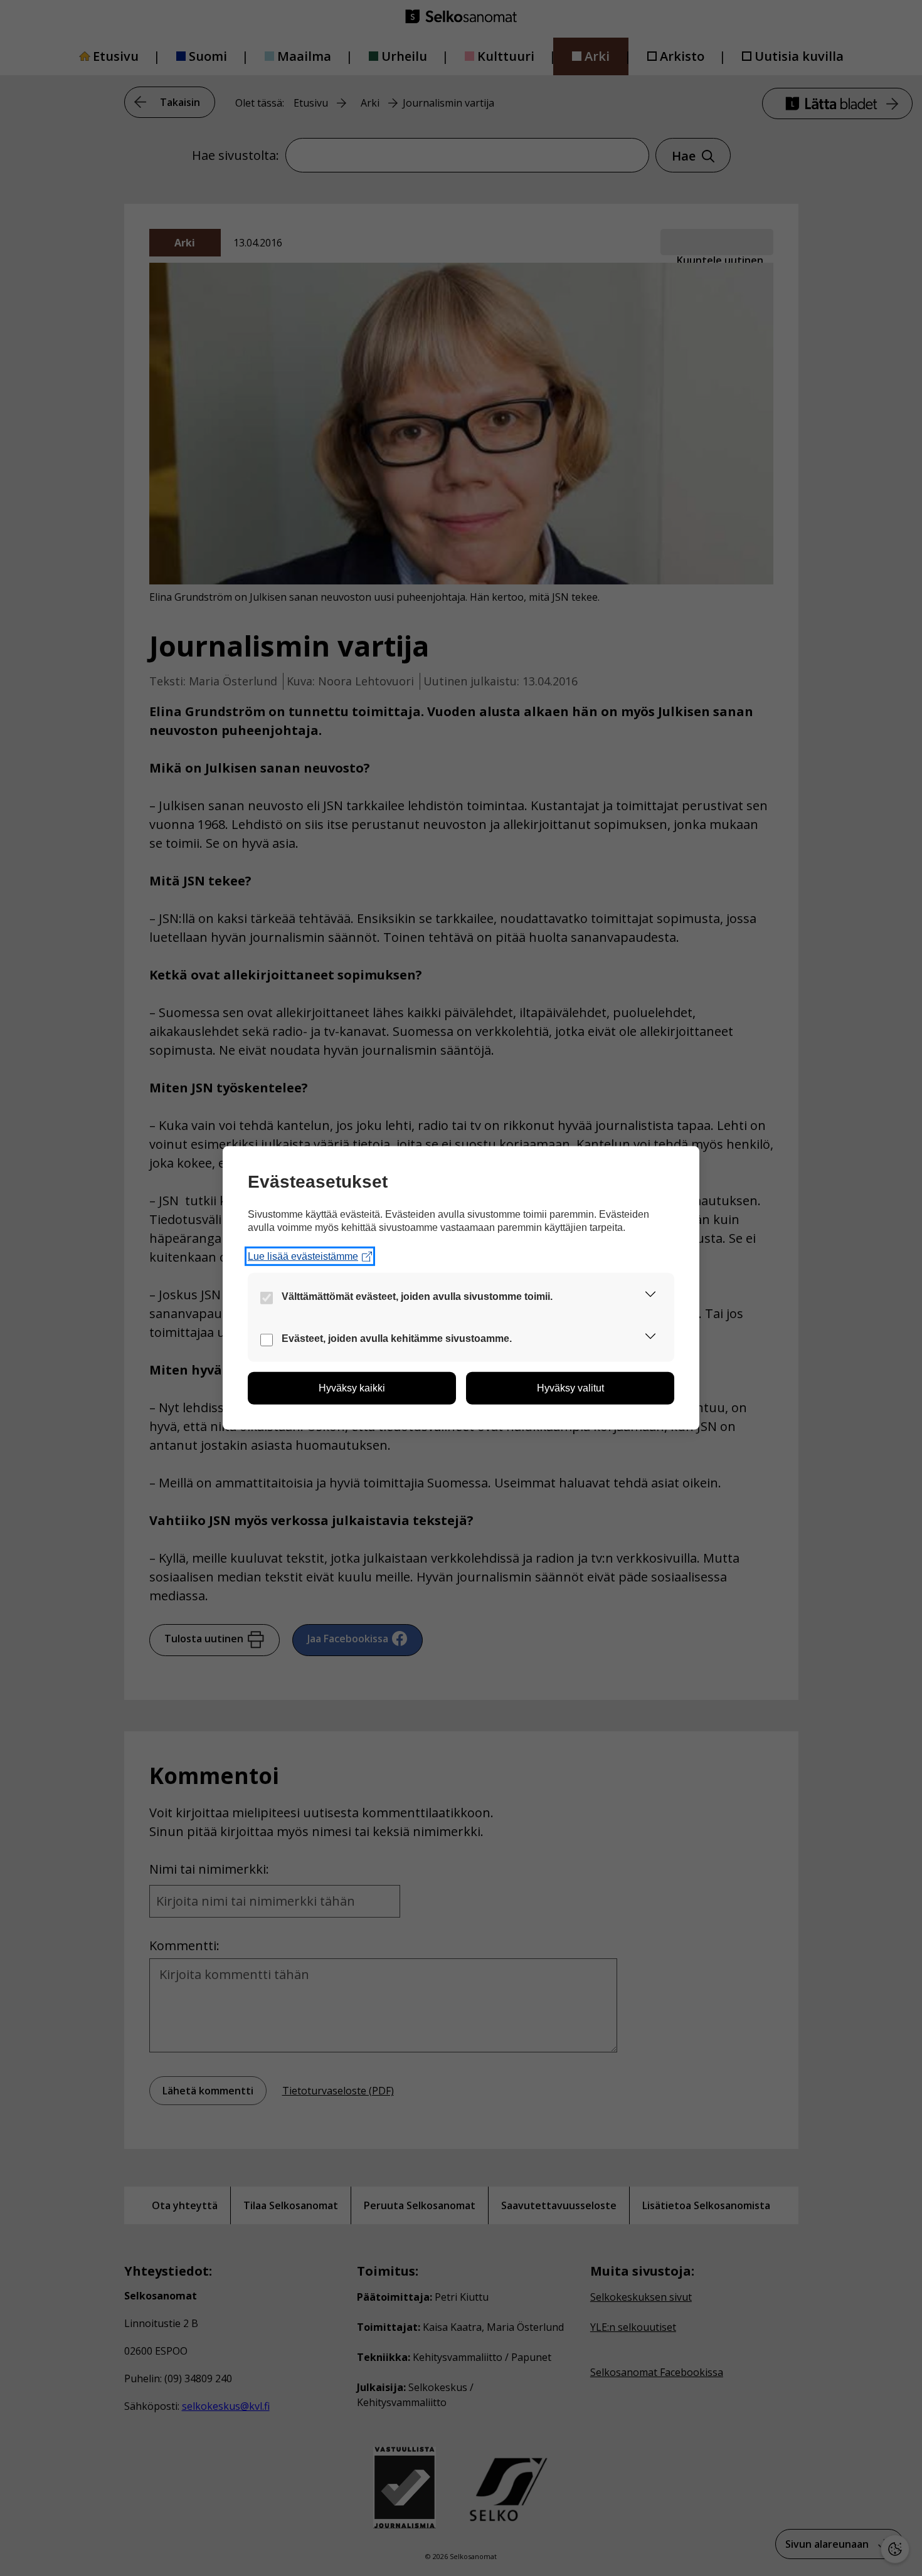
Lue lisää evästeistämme (303, 1256)
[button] (650, 1296)
